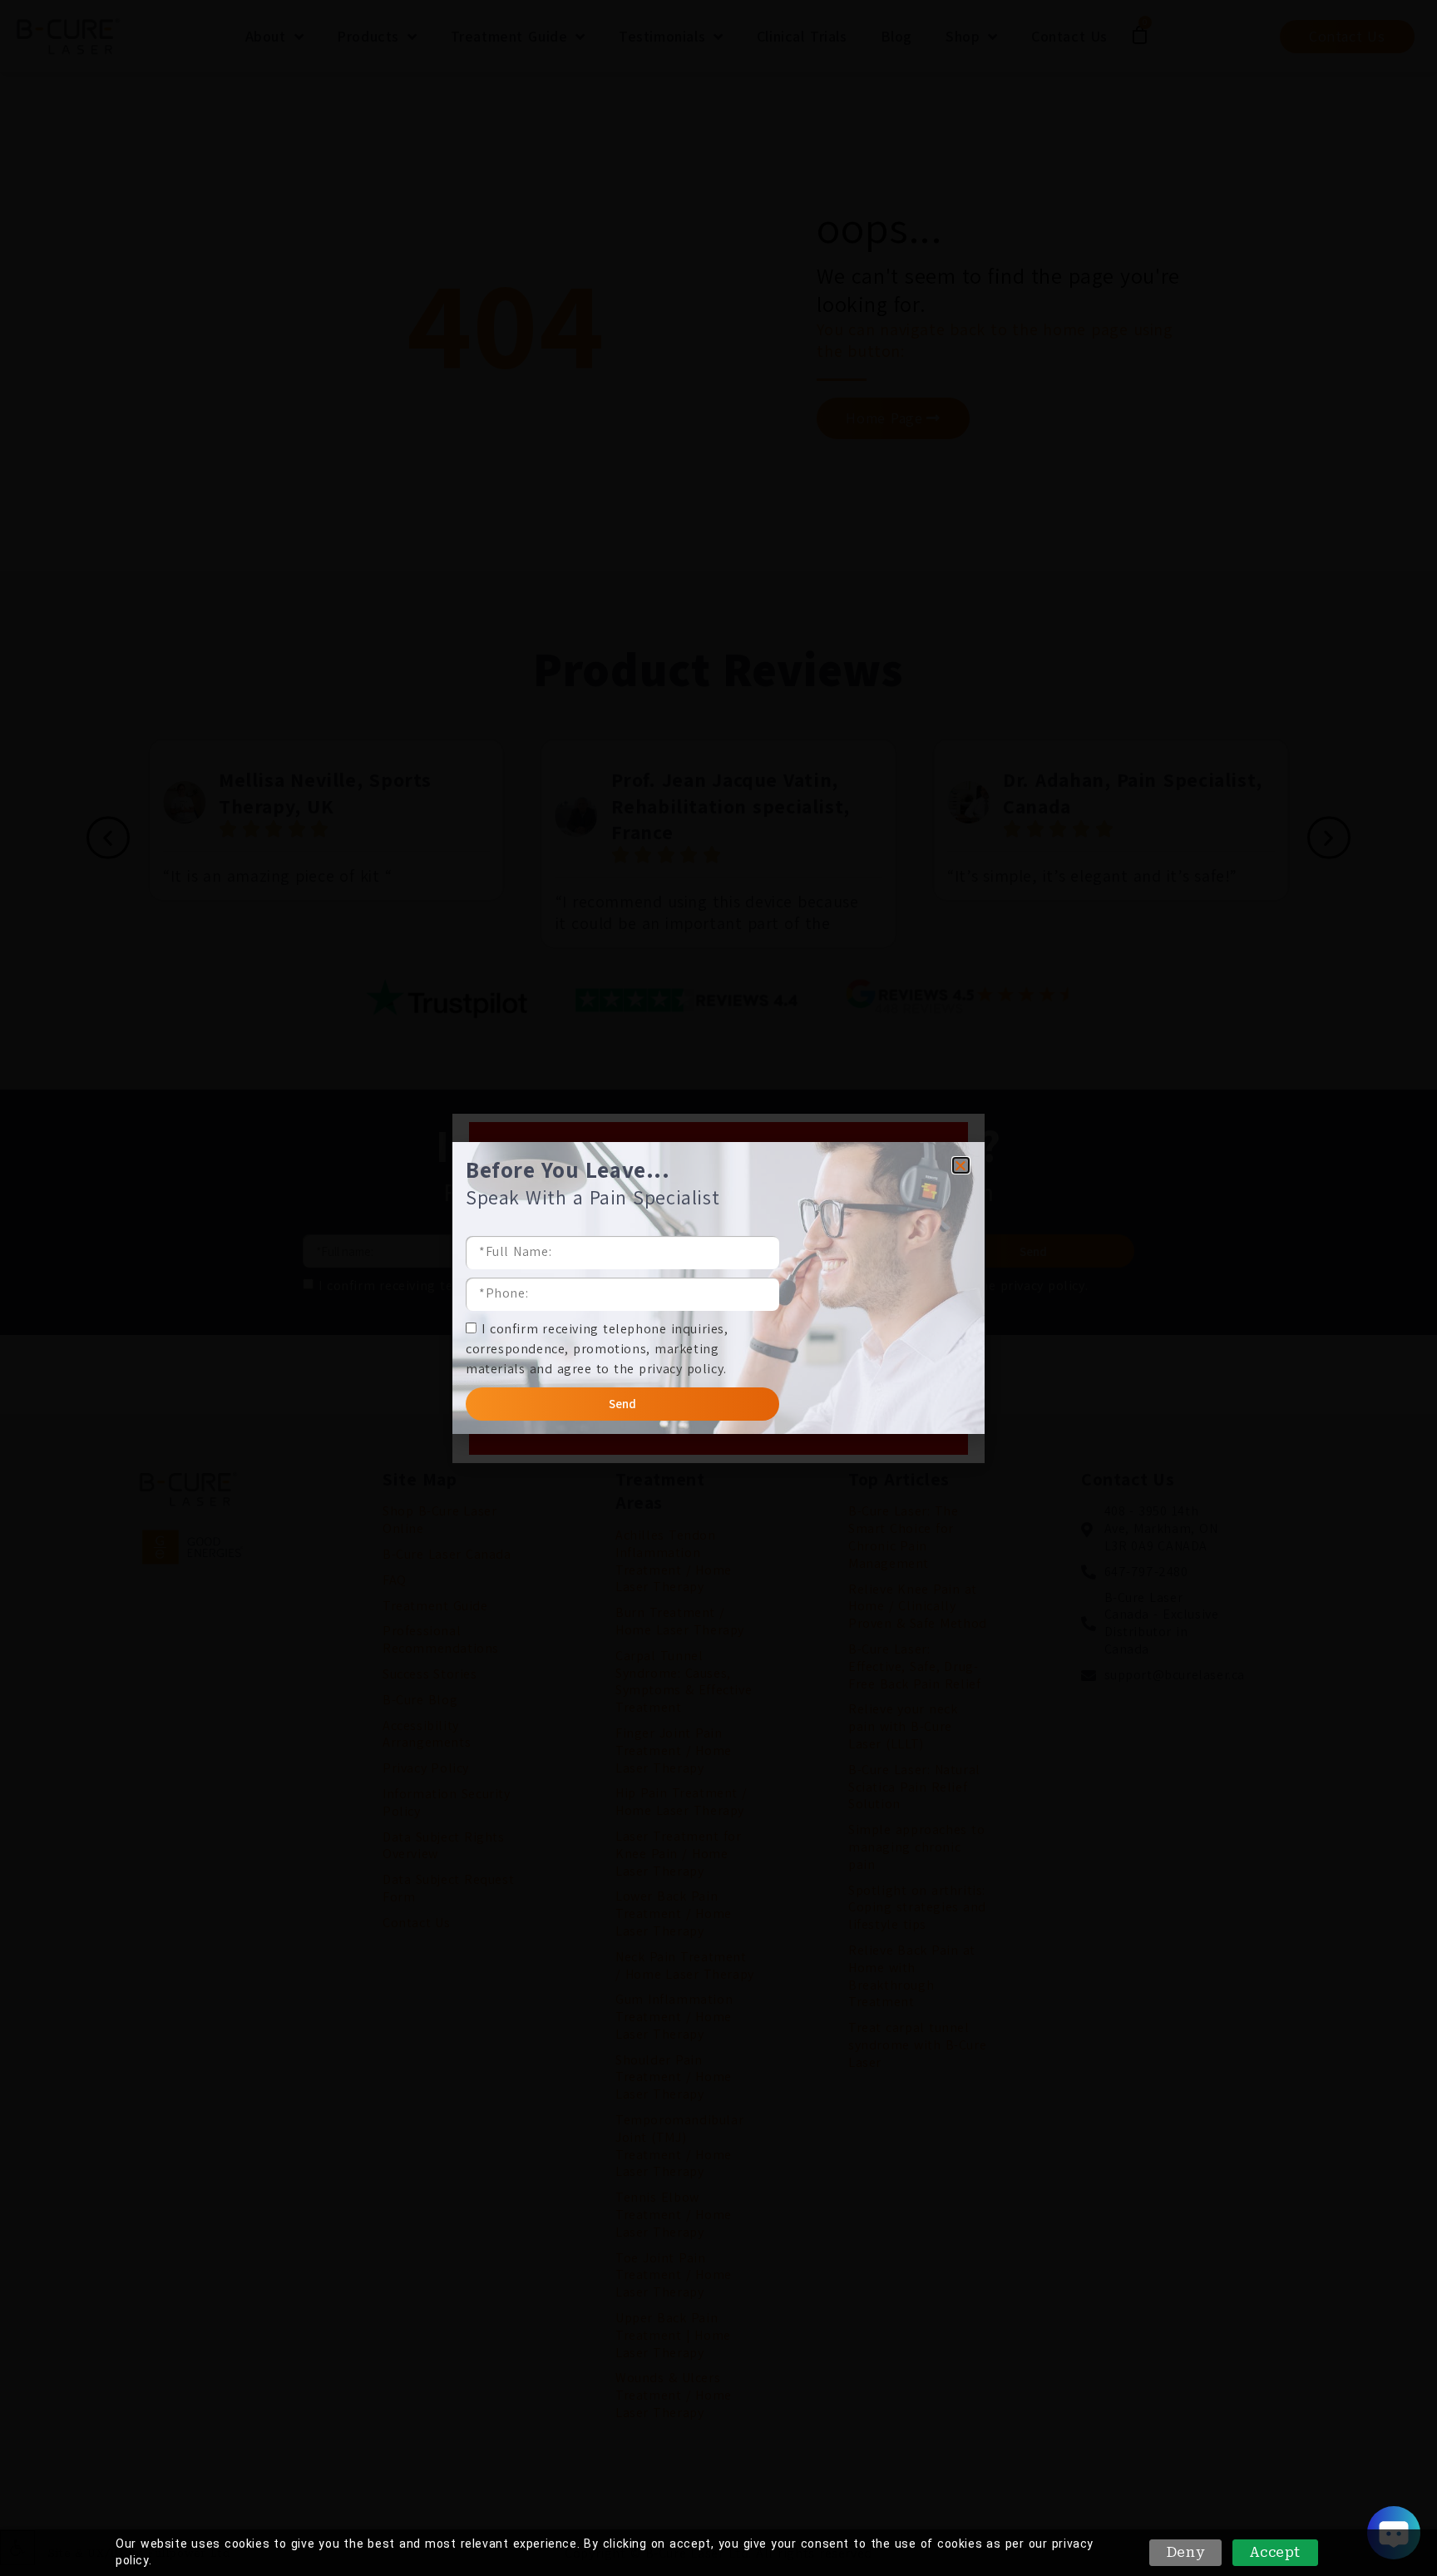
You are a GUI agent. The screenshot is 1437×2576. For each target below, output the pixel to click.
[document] (718, 1288)
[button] (961, 1165)
